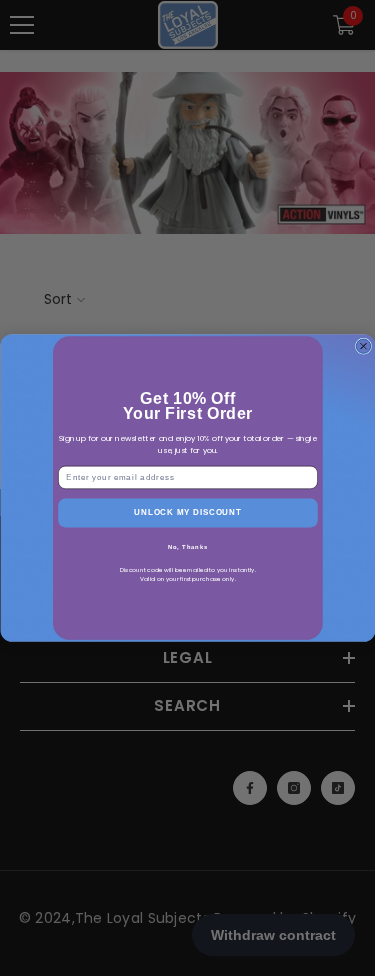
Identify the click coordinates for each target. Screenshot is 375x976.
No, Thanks (187, 546)
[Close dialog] (363, 346)
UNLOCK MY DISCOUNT (187, 513)
